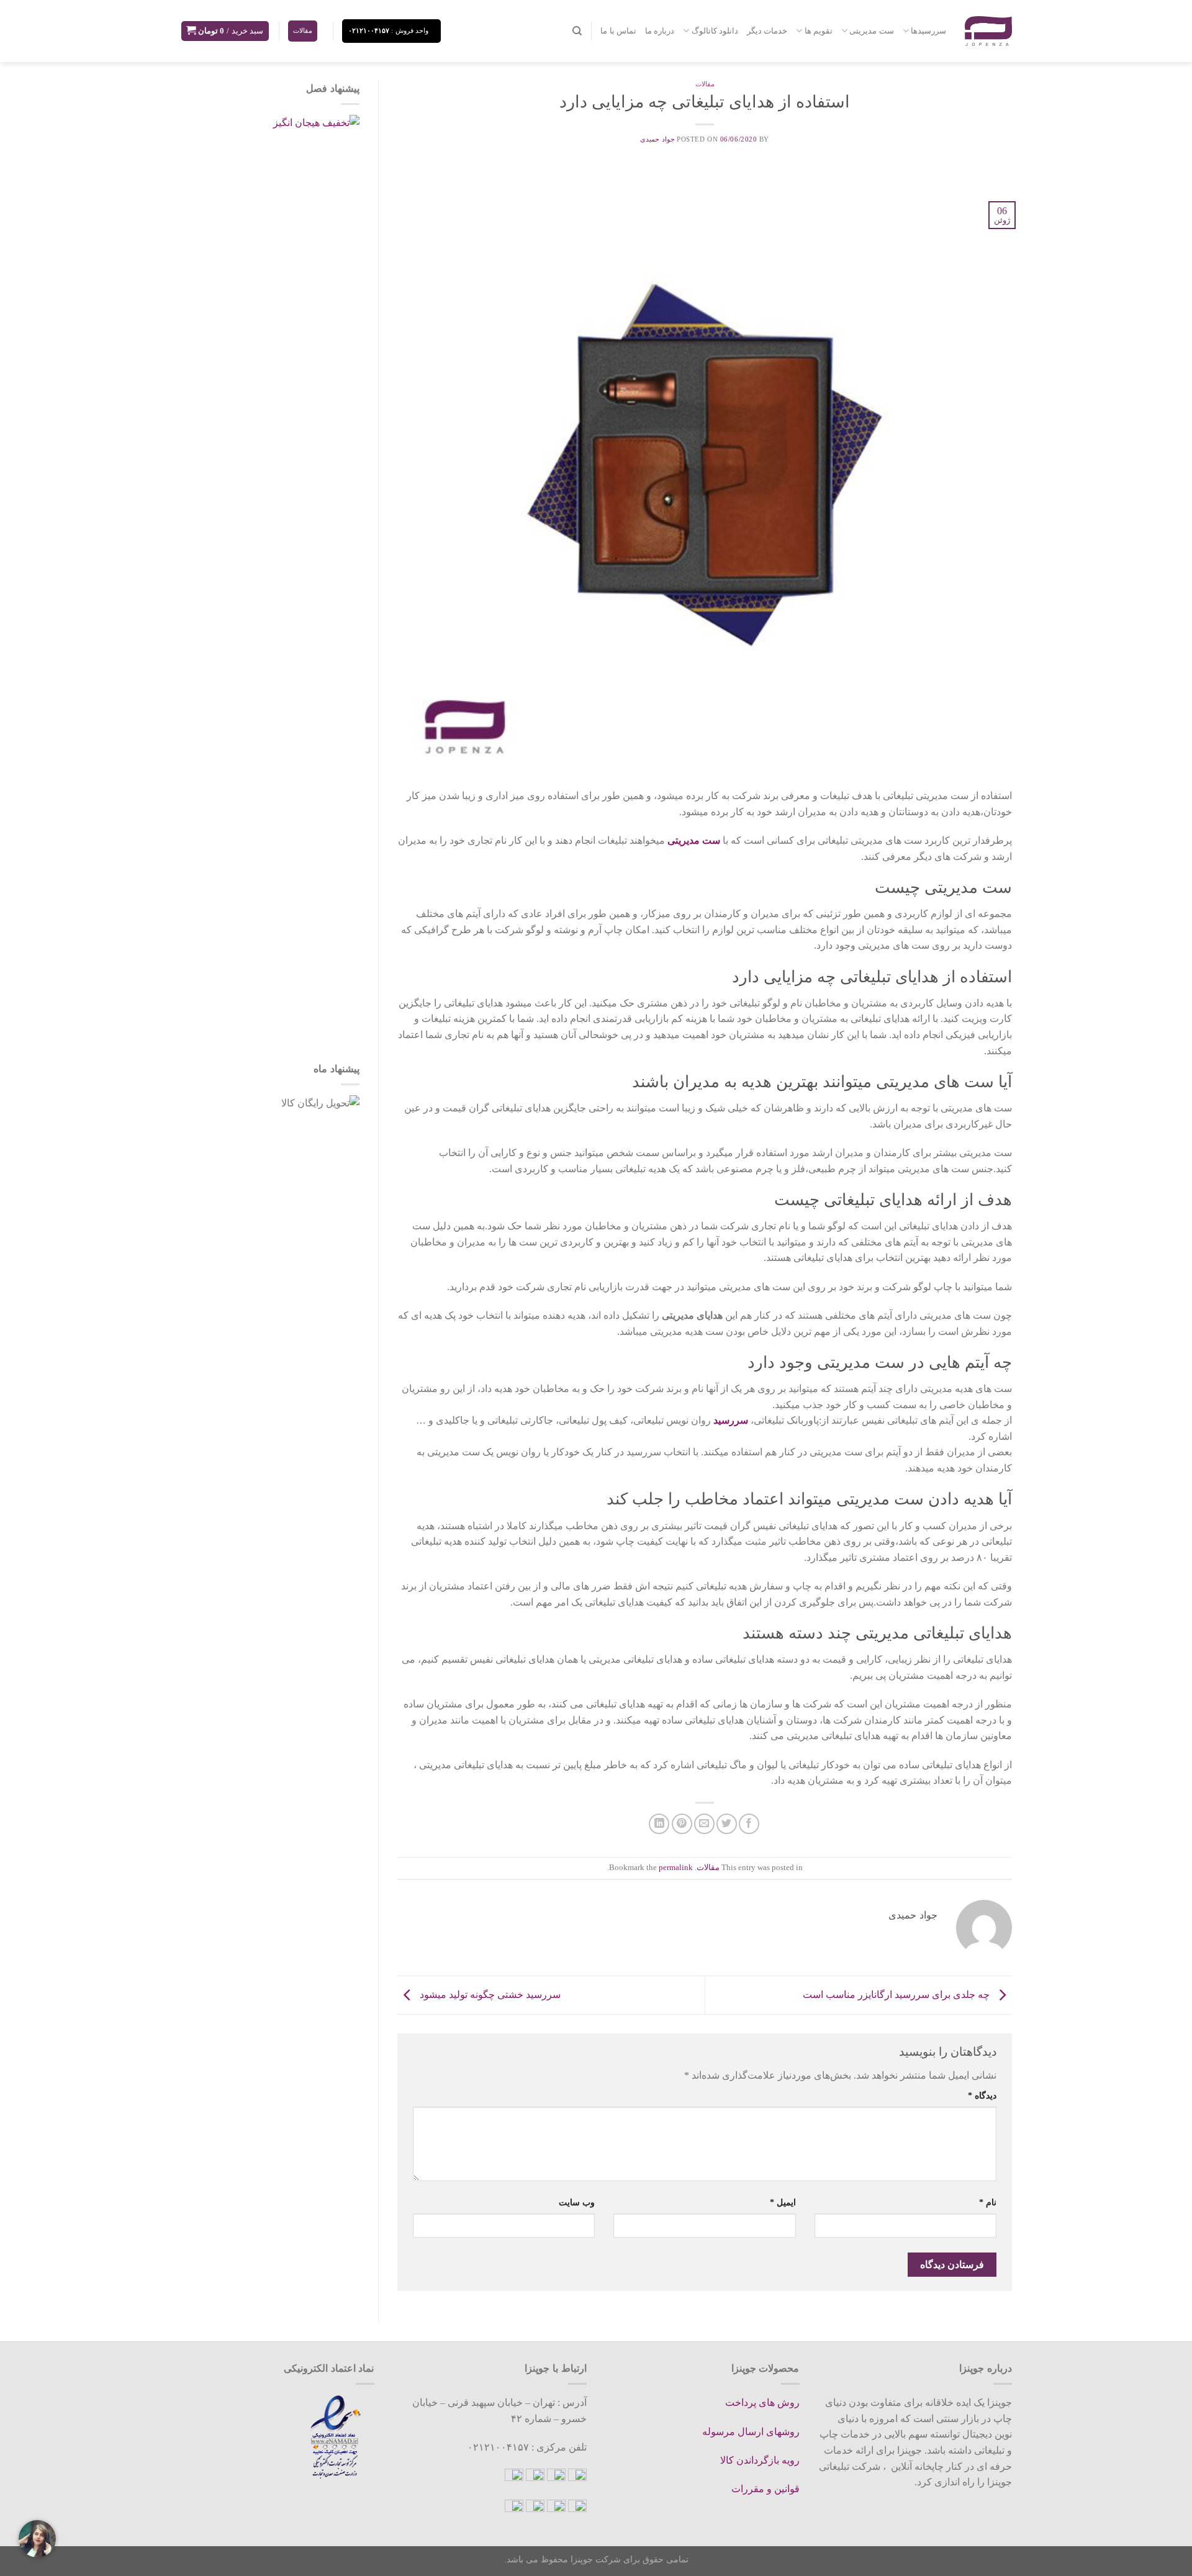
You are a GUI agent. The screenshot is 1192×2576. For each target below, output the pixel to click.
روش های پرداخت (762, 2402)
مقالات (705, 84)
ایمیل (783, 2202)
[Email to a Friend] (704, 1824)
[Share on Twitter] (727, 1824)
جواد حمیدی (657, 139)
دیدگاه (982, 2095)
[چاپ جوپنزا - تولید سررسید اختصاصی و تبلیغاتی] (988, 31)
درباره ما (660, 31)
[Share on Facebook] (749, 1824)
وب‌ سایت (577, 2202)
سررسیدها (928, 31)
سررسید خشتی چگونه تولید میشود (489, 1994)
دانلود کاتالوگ (715, 31)
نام (988, 2202)
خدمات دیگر (767, 31)
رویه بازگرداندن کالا (760, 2460)
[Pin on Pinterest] (682, 1824)
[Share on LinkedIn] (659, 1824)
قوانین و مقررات (765, 2489)
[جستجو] (577, 31)
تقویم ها (819, 31)
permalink (676, 1868)
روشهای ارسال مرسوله (751, 2432)
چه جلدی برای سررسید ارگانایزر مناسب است (897, 1994)
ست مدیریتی (871, 31)
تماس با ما (618, 31)
